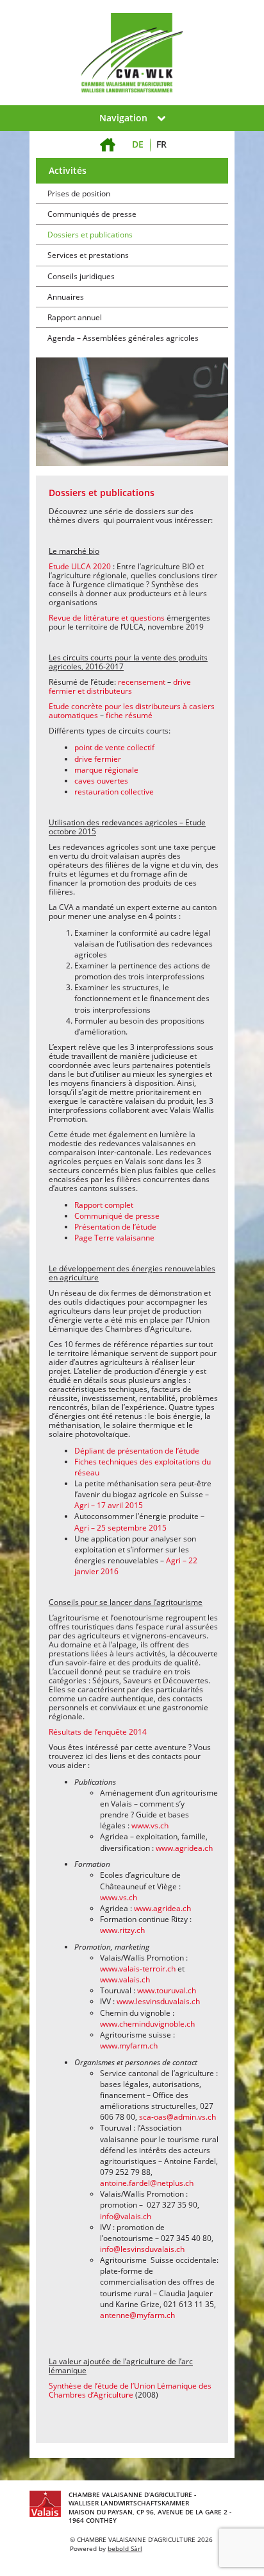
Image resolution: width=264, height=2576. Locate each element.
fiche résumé (129, 715)
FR (161, 144)
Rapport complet (104, 1205)
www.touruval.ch (167, 1990)
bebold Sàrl (125, 2548)
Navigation (123, 118)
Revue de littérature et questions (107, 618)
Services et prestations (88, 255)
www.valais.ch (125, 1979)
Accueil (108, 137)
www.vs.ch (150, 1825)
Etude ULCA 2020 (80, 566)
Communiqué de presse (117, 1216)
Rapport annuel (75, 317)
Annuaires (66, 297)
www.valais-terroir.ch (138, 1969)
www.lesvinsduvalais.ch (158, 2001)
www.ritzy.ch (122, 1930)
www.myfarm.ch (129, 2046)
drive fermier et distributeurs (120, 686)
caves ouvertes (101, 781)
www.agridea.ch (184, 1848)
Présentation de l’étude (115, 1227)
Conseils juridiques (81, 276)
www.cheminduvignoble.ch (147, 2024)
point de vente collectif (114, 747)
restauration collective (114, 792)
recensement (143, 682)
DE (138, 144)
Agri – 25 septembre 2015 (120, 1528)
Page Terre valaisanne (114, 1238)
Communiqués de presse (92, 214)
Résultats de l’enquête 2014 (98, 1732)
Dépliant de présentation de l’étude (137, 1451)
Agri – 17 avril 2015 (109, 1505)
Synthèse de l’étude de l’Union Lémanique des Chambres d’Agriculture (130, 2390)
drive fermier (98, 759)
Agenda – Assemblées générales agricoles (123, 338)
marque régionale (106, 770)
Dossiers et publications (90, 235)
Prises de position (79, 193)
